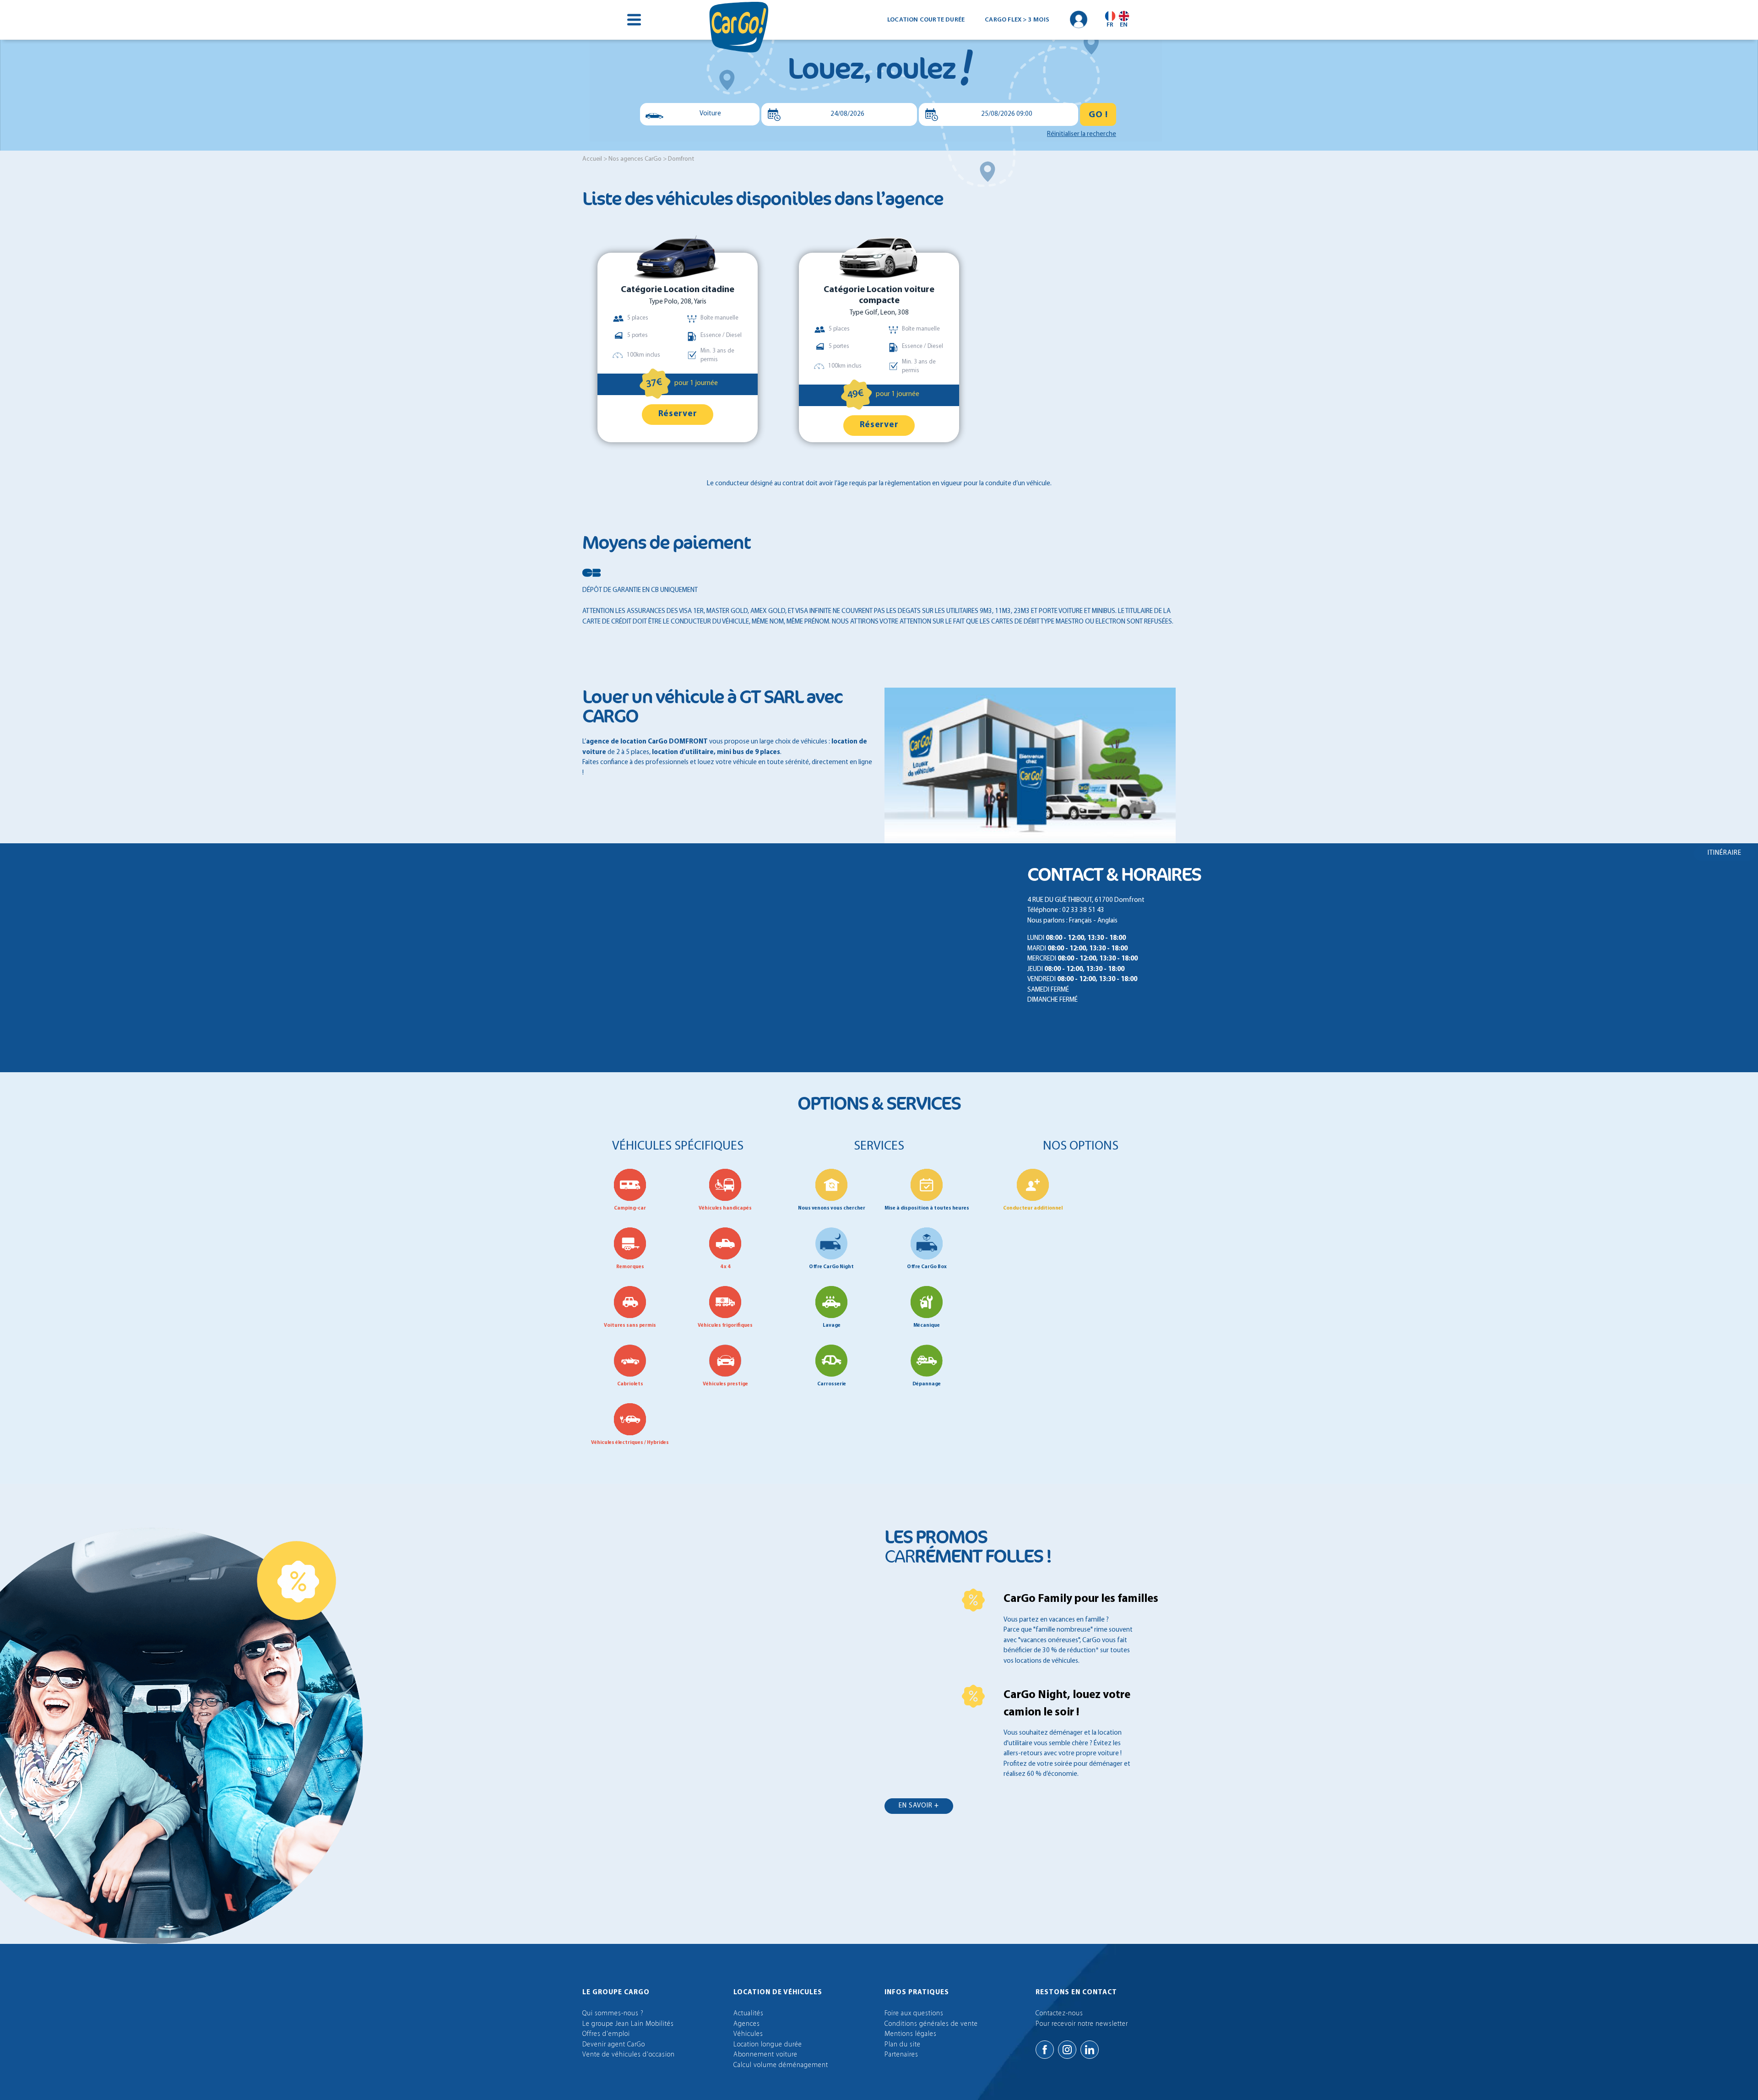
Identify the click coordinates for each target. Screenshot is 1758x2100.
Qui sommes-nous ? (613, 2014)
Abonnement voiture (765, 2055)
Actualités (749, 2014)
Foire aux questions (914, 2014)
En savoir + (919, 1806)
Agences (747, 2024)
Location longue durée (768, 2045)
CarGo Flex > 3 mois (1017, 20)
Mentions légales (911, 2034)
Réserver (678, 414)
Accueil (592, 159)
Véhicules (748, 2034)
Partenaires (901, 2055)
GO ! (1098, 115)
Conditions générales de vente (931, 2024)
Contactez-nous (1059, 2014)
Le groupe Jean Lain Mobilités (628, 2024)
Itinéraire (1725, 853)
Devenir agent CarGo (614, 2045)
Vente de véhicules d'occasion (629, 2055)
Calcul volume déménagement (781, 2065)
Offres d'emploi (606, 2034)
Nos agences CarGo (635, 159)
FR (1110, 25)
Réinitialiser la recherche (1082, 134)
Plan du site (903, 2045)
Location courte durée (926, 20)
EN (1124, 25)
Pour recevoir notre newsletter (1082, 2024)
